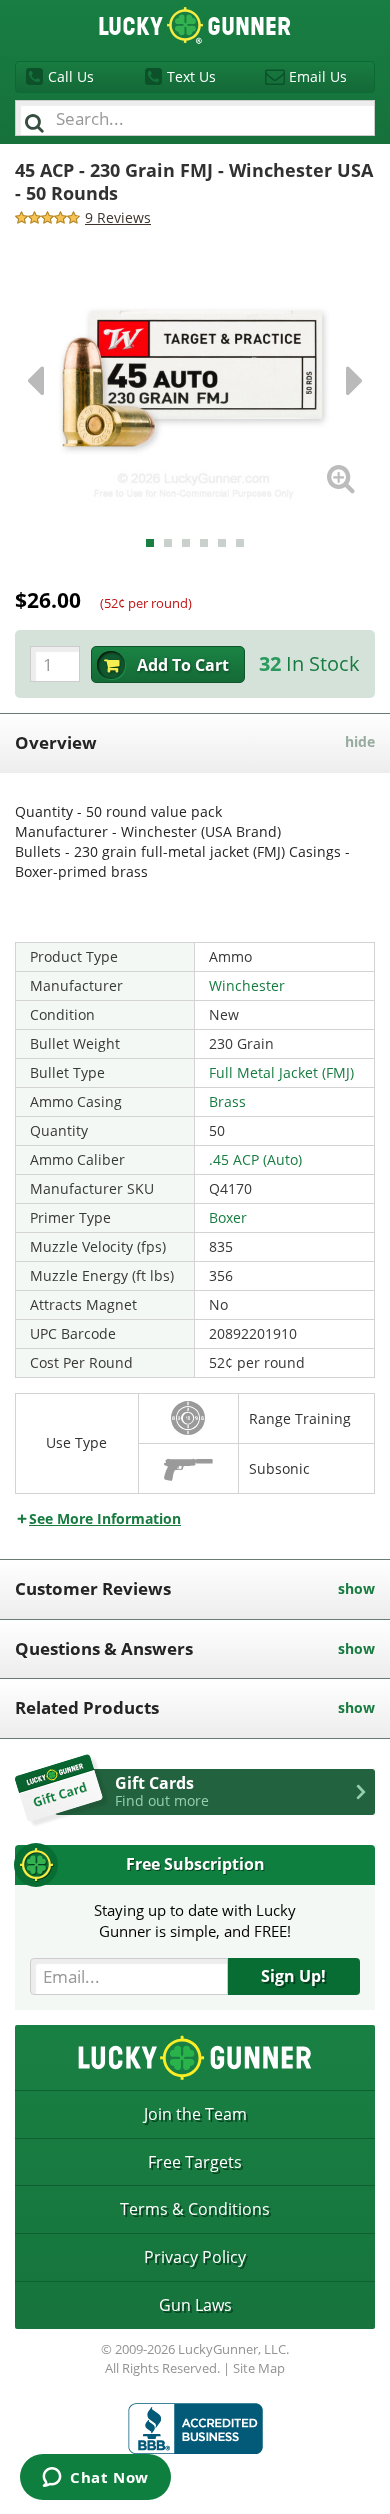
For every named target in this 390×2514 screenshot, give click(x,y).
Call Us (71, 76)
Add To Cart (183, 665)
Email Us (318, 76)
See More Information (105, 1518)
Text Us (191, 76)
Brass (227, 1101)
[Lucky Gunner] (195, 2428)
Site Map (259, 2368)
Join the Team (195, 2114)
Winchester (247, 985)
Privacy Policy (195, 2257)
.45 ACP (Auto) (255, 1159)
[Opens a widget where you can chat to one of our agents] (95, 2479)
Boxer (228, 1217)
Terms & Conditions (195, 2209)
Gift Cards (162, 1791)
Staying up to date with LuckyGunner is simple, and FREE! (195, 1920)
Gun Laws (195, 2305)
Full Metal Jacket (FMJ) (281, 1072)
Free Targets (195, 2162)
